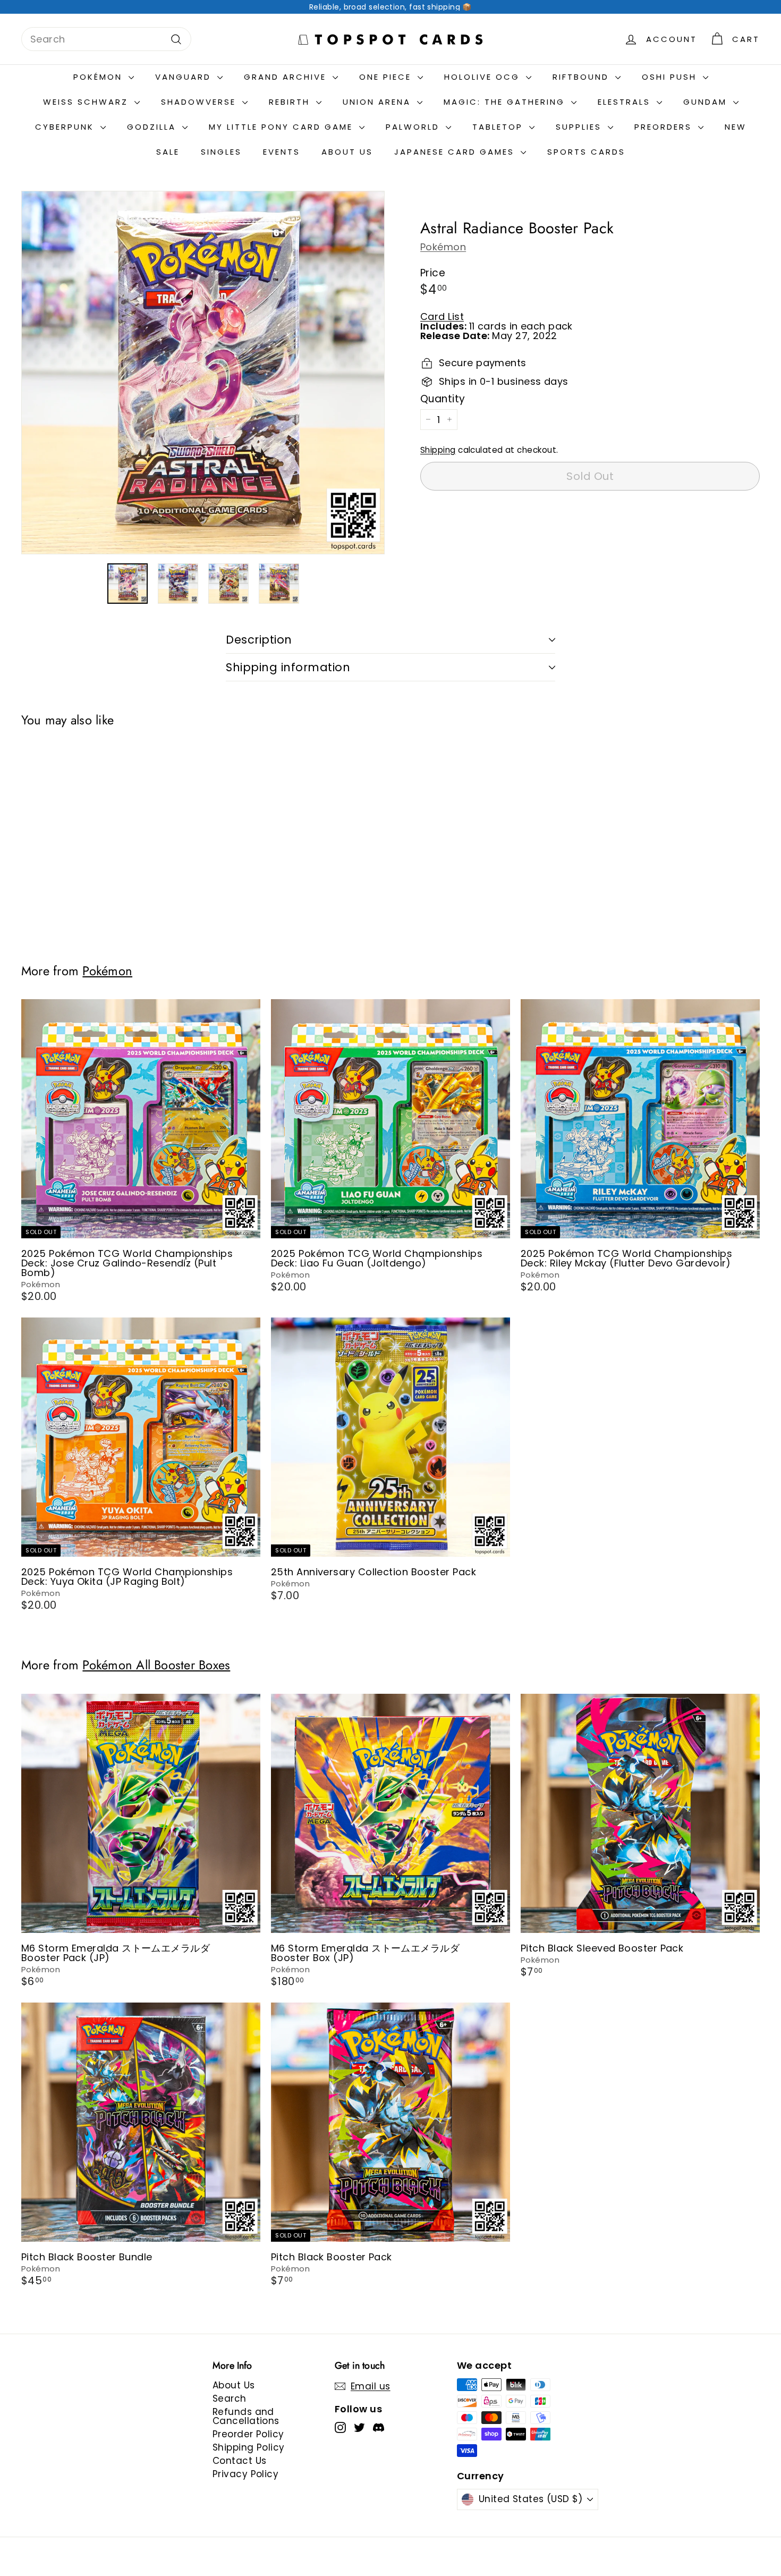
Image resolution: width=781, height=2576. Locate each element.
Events (282, 152)
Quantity (443, 399)
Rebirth (291, 102)
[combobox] (106, 39)
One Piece (387, 77)
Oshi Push (671, 77)
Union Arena (379, 102)
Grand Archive (287, 77)
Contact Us (240, 2461)
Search (230, 2398)
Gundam (707, 102)
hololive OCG (484, 77)
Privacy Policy (245, 2474)
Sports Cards (586, 152)
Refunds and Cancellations (246, 2416)
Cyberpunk (66, 127)
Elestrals (626, 102)
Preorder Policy (248, 2434)
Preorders (665, 127)
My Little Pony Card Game (283, 127)
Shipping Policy (249, 2447)
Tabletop (499, 127)
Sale (168, 152)
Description (259, 640)
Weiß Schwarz (87, 102)
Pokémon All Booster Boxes (156, 1665)
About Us (347, 152)
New (736, 127)
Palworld (414, 127)
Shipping (438, 450)
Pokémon (100, 77)
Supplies (580, 127)
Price (433, 273)
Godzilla (153, 127)
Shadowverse (200, 102)
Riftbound (583, 77)
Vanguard (185, 77)
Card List (442, 316)
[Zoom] (203, 373)
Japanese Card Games (456, 152)
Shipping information (288, 667)
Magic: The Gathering (506, 102)
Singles (221, 152)
